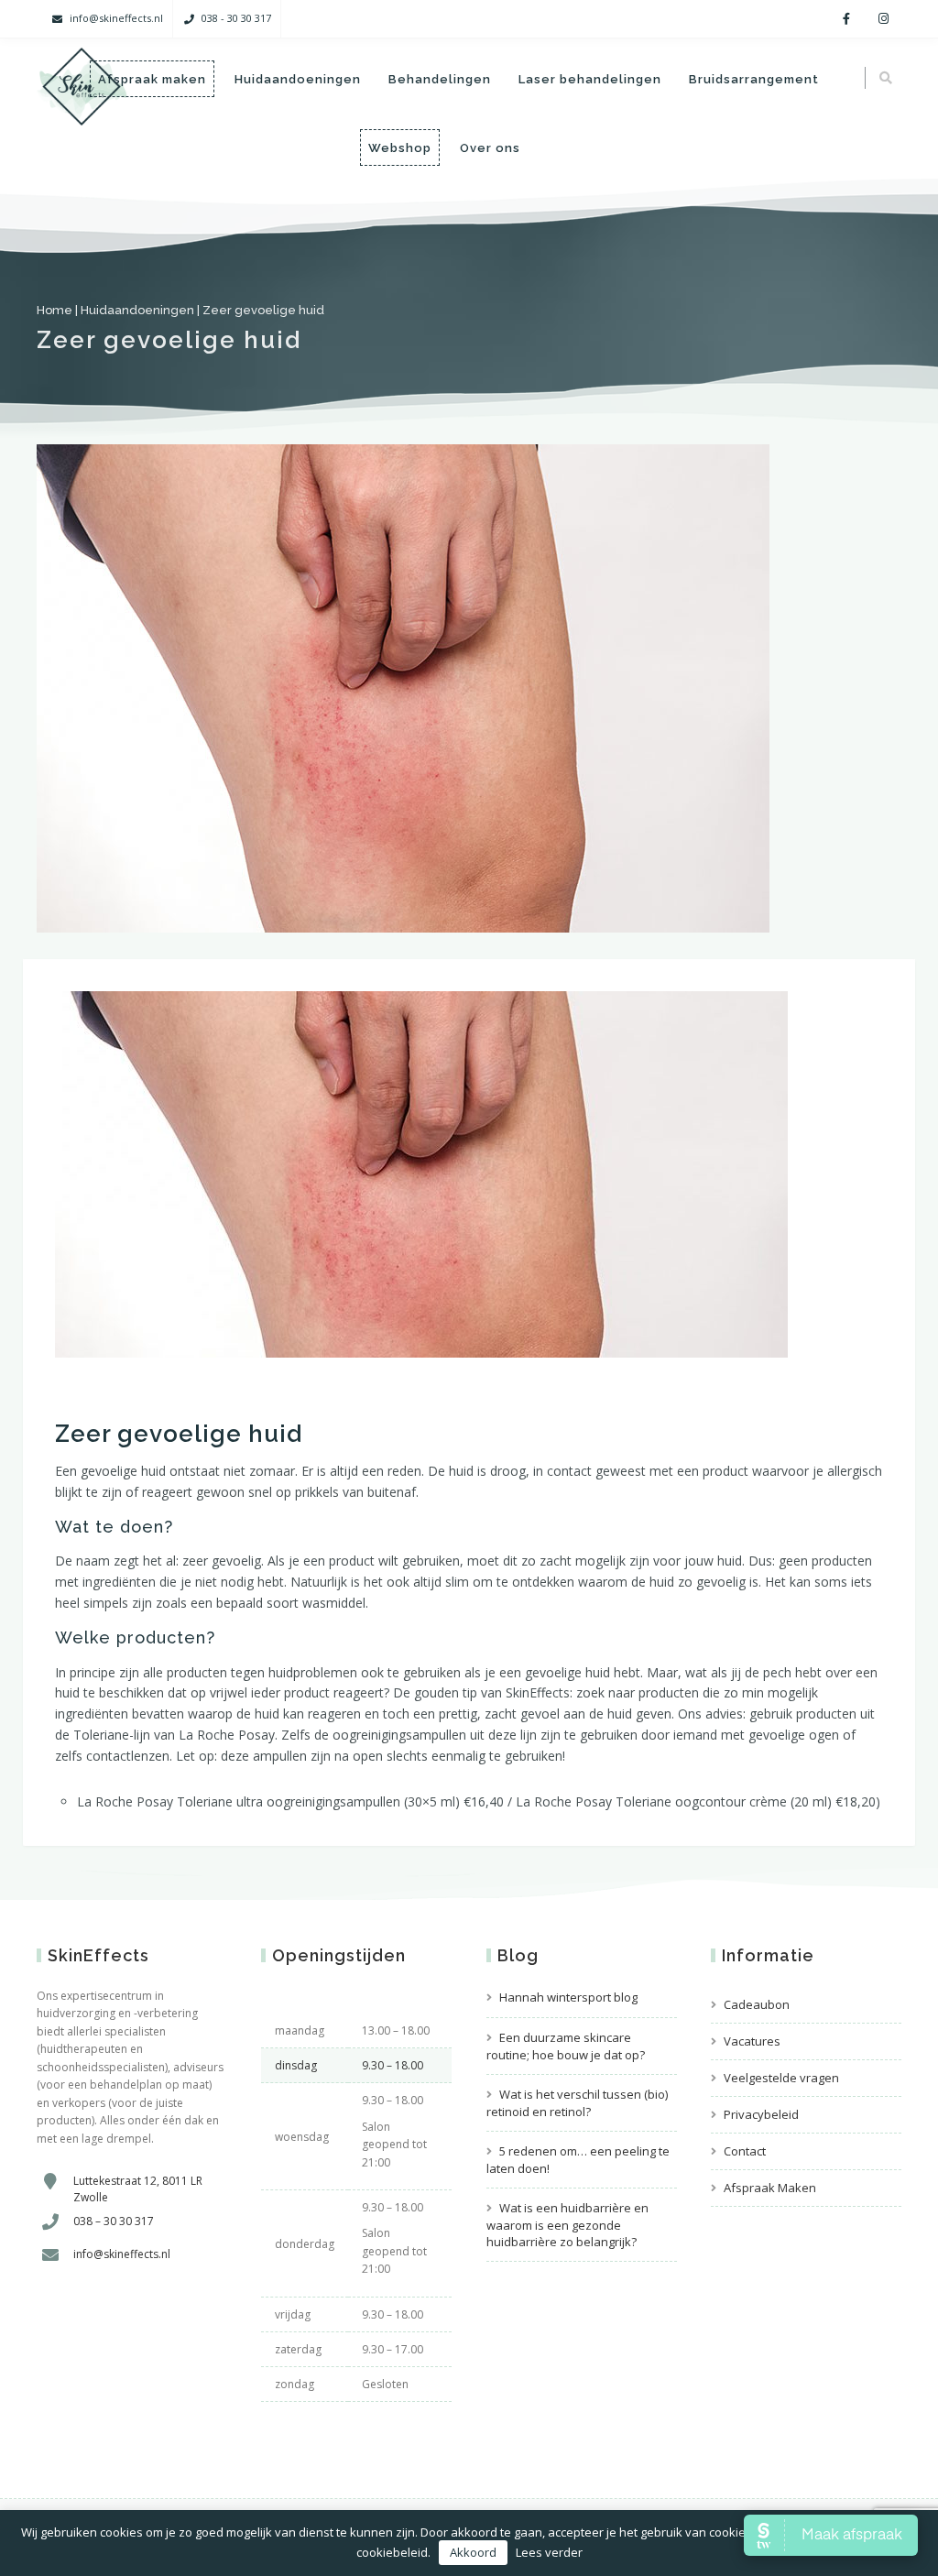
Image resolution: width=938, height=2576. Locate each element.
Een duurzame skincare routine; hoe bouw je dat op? (566, 2046)
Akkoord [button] (473, 2552)
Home (55, 310)
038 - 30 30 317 (236, 18)
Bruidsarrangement (754, 79)
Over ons (490, 148)
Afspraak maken (152, 79)
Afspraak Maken (770, 2188)
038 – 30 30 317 (114, 2221)
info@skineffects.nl (116, 18)
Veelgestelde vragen (781, 2078)
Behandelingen (440, 79)
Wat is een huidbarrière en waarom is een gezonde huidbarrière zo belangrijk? (567, 2225)
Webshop (400, 148)
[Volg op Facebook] (846, 19)
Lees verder (549, 2552)
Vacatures (752, 2041)
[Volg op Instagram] (883, 19)
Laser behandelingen (590, 79)
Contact (745, 2151)
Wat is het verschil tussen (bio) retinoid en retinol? (577, 2103)
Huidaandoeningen (298, 79)
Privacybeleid (761, 2114)
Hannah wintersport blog (568, 1997)
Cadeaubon (757, 2004)
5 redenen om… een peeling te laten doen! (578, 2160)
